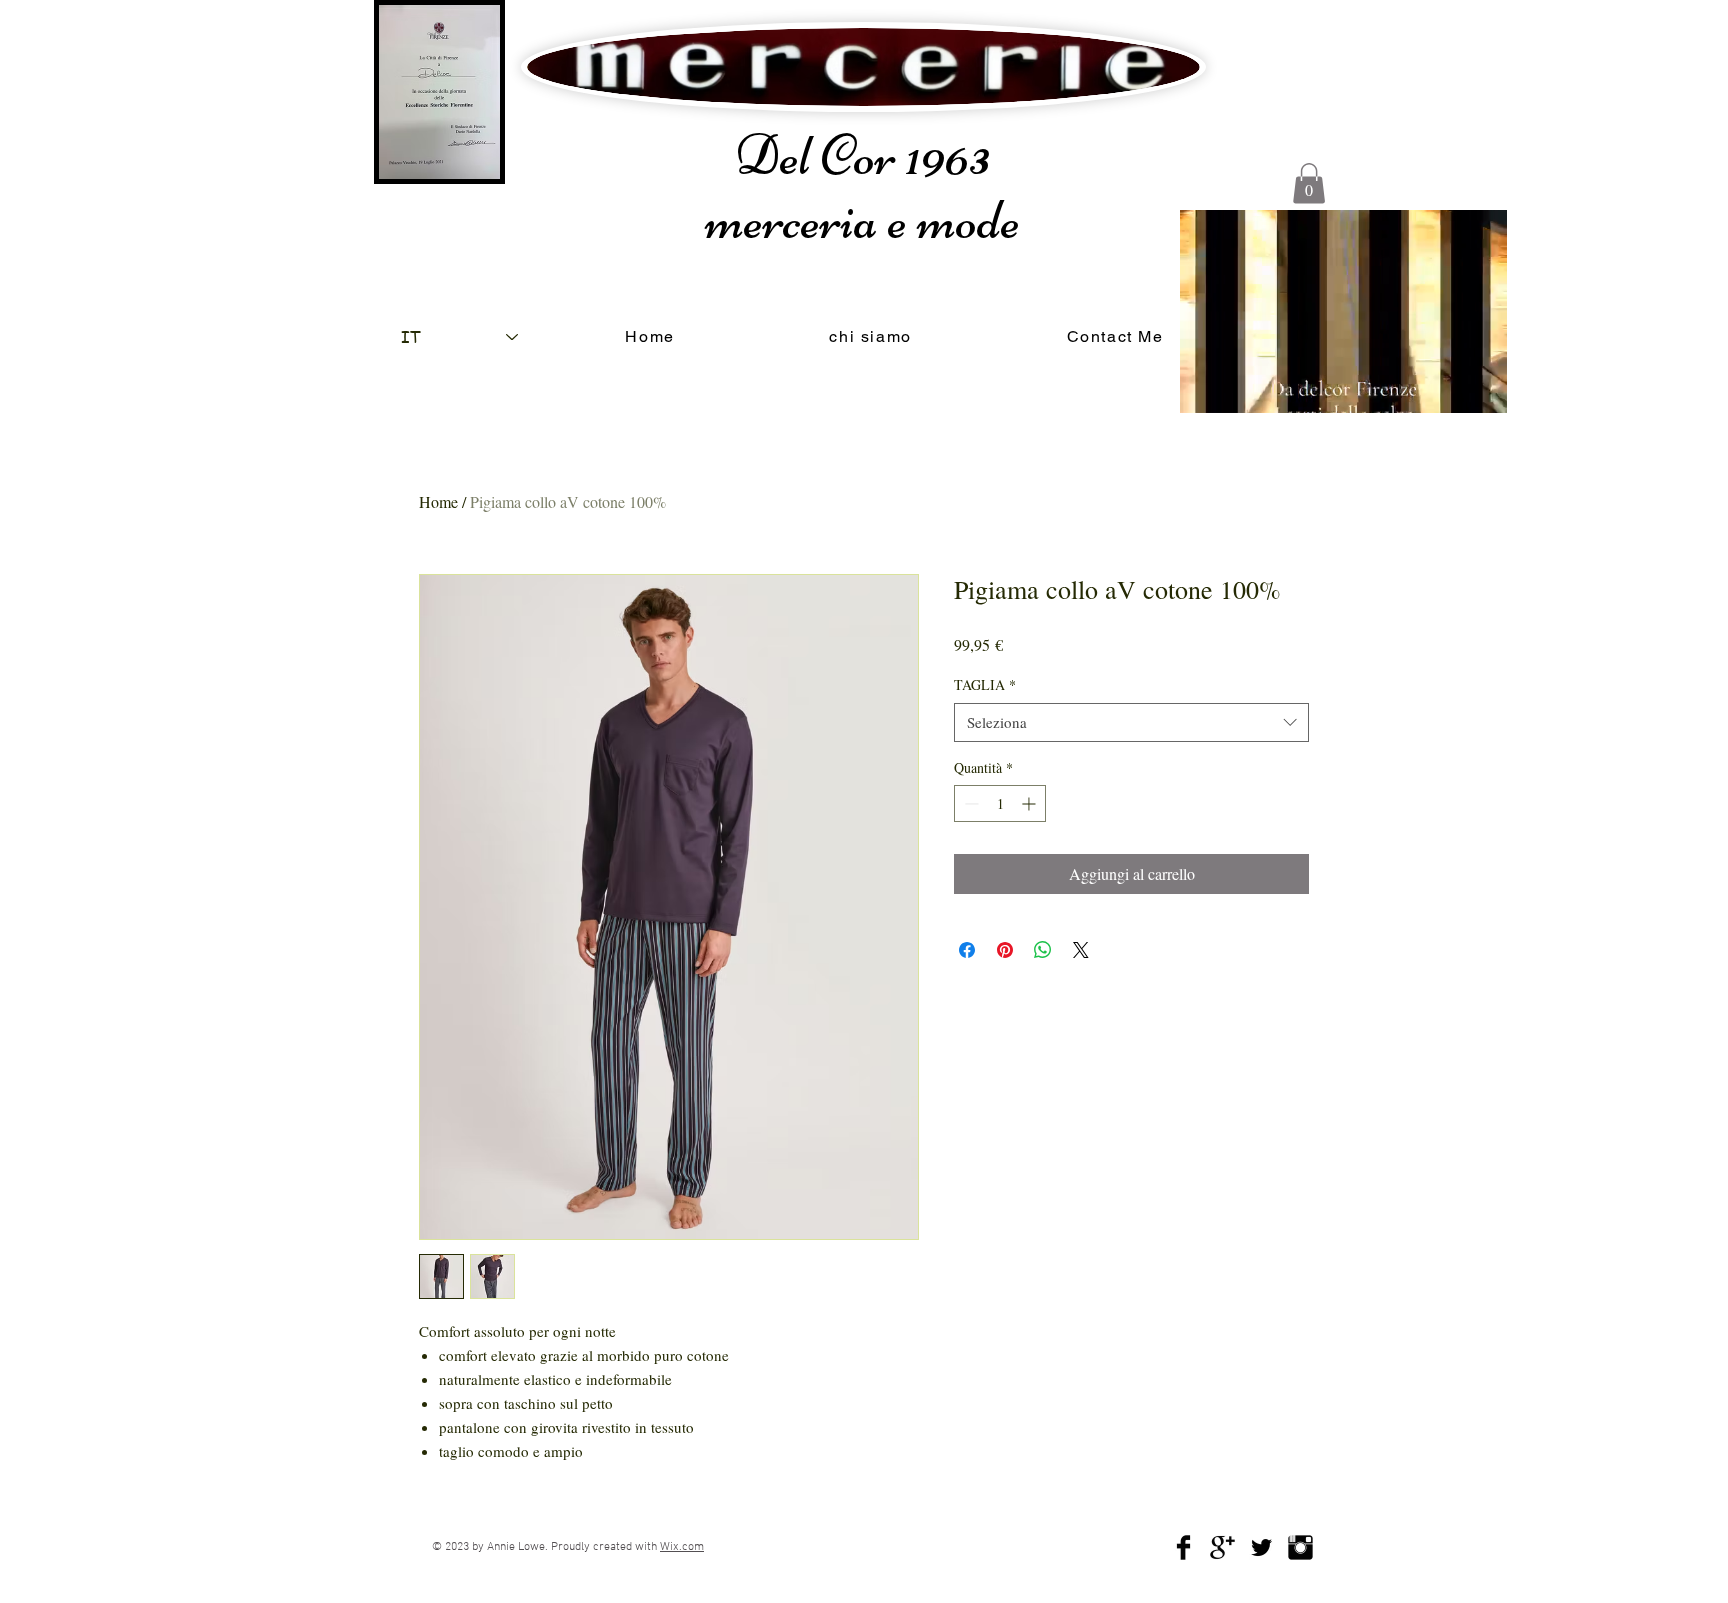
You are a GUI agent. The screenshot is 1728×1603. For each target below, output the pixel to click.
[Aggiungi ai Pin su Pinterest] (1005, 950)
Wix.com (682, 1547)
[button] (1309, 183)
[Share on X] (1081, 950)
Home (438, 501)
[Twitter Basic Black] (1261, 1547)
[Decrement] (969, 803)
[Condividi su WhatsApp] (1043, 950)
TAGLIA (985, 684)
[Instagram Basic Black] (1300, 1547)
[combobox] (1131, 722)
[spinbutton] (1000, 803)
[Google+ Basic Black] (1222, 1547)
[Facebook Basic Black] (1183, 1547)
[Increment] (1030, 803)
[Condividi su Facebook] (967, 950)
